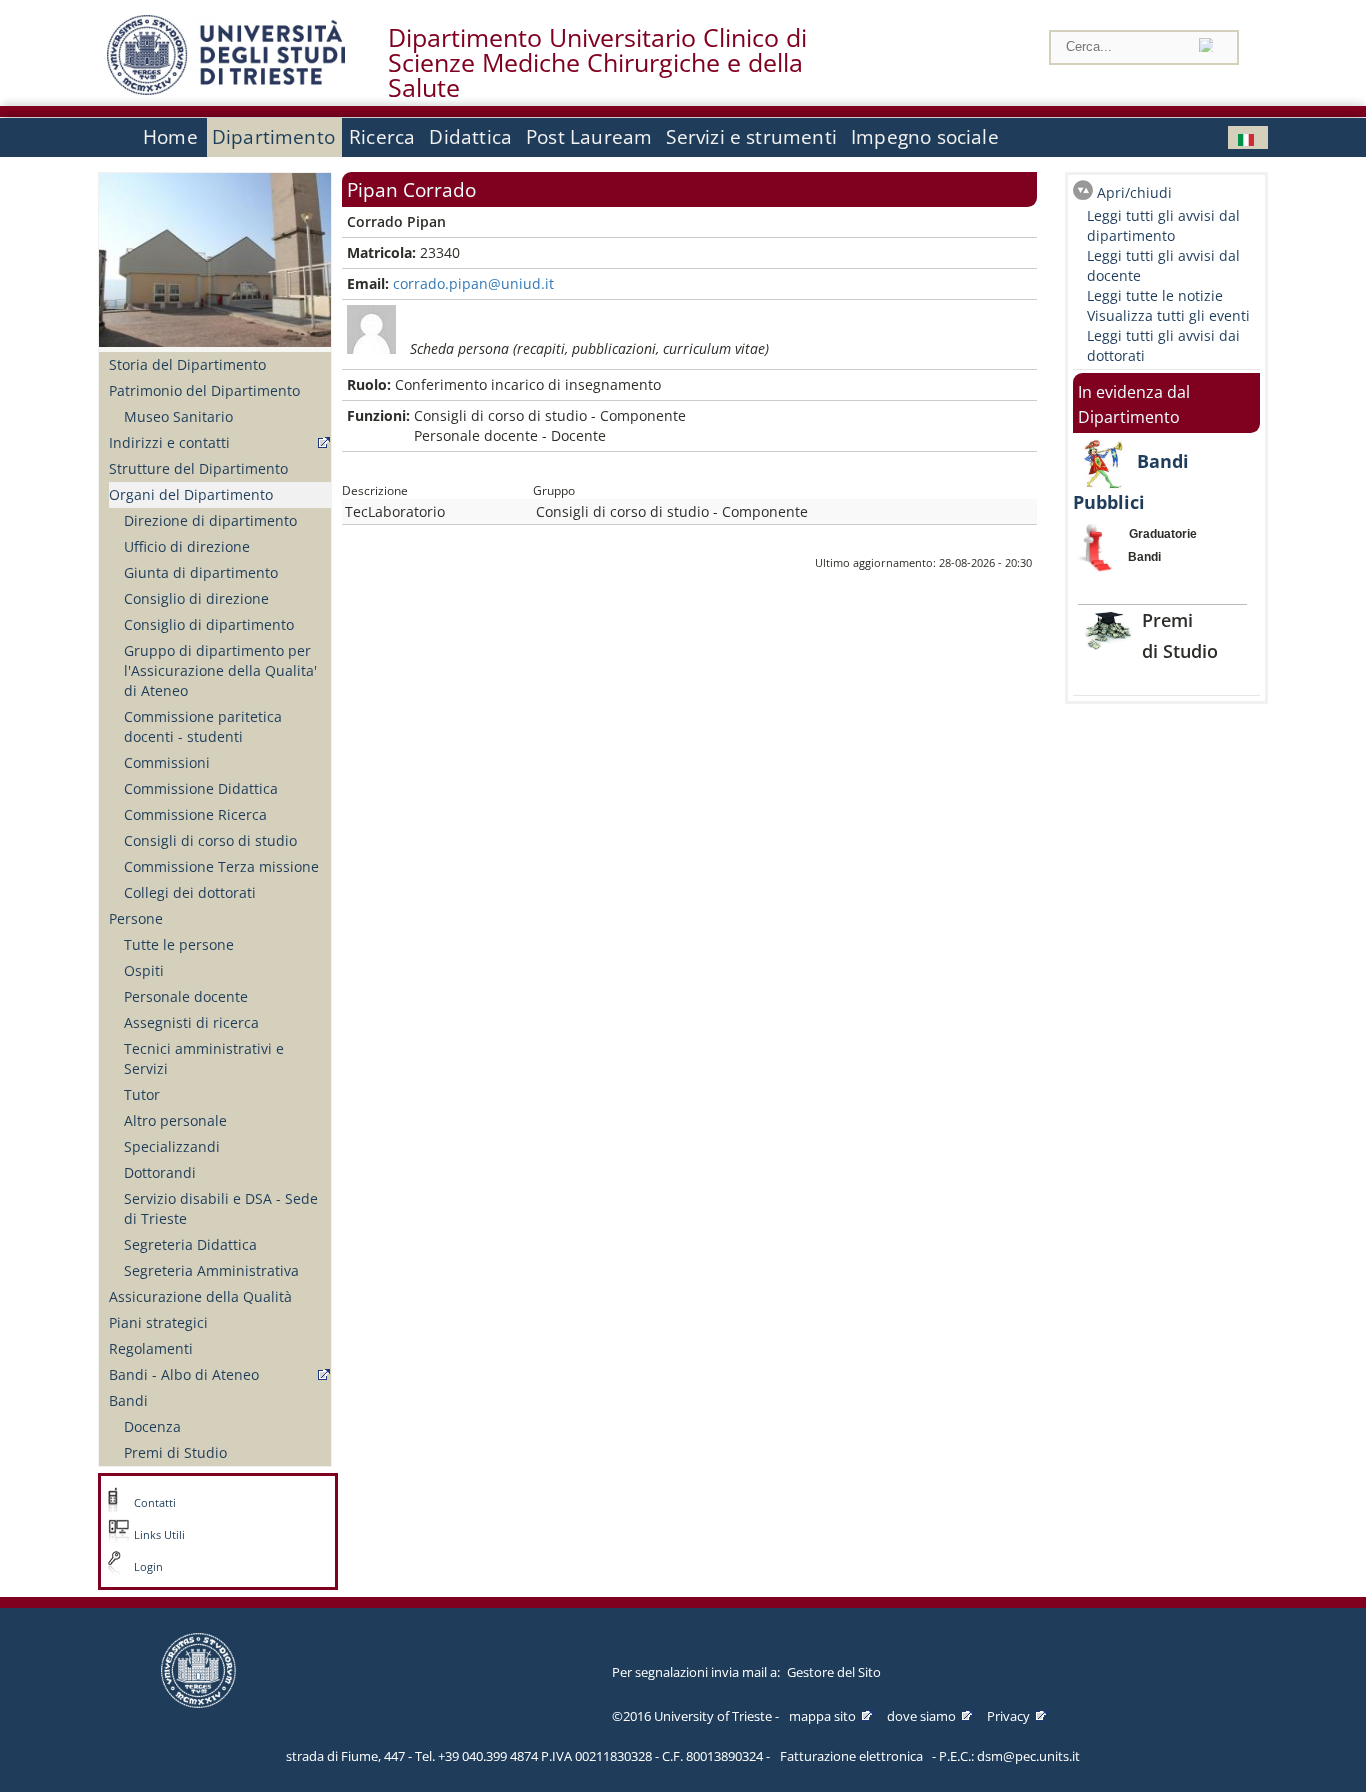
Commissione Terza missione (221, 866)
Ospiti (144, 970)
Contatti (155, 1503)
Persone (136, 918)
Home (170, 137)
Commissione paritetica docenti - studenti (203, 726)
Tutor (142, 1094)
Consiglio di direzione (196, 598)
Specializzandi (172, 1146)
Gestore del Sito (834, 1672)
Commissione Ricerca (195, 814)
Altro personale (175, 1120)
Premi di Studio (175, 1452)
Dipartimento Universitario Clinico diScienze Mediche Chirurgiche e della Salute (597, 63)
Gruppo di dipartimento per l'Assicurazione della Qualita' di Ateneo (220, 670)
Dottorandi (160, 1172)
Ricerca (382, 137)
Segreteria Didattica (190, 1244)
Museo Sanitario (178, 416)
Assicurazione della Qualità (200, 1296)
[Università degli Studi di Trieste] (226, 89)
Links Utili (159, 1535)
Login (148, 1567)
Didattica (470, 137)
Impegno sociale (925, 137)
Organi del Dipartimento (191, 494)
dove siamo (921, 1716)
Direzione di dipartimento (210, 520)
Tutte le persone (179, 944)
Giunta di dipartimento (201, 572)
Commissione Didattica (201, 788)
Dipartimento (273, 137)
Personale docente (186, 996)
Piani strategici (158, 1322)
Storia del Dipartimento (187, 364)
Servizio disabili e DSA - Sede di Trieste (221, 1208)
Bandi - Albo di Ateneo (184, 1374)
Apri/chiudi (1134, 192)
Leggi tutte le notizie (1155, 295)
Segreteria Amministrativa (211, 1270)
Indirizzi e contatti (169, 442)
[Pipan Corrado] (1248, 137)
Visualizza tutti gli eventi (1168, 315)
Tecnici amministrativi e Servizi (204, 1058)
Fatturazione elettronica (851, 1756)
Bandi (128, 1400)
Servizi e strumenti (751, 137)
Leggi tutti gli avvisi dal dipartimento (1163, 225)
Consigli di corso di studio (210, 840)
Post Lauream (589, 137)
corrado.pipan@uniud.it (473, 283)
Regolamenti (151, 1348)
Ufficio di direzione (187, 546)
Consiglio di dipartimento (209, 624)
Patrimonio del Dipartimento (204, 390)
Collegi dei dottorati (190, 892)
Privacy (1008, 1716)
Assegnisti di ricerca (191, 1022)
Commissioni (167, 762)
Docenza (152, 1426)
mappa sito (822, 1716)
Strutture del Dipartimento (198, 468)
